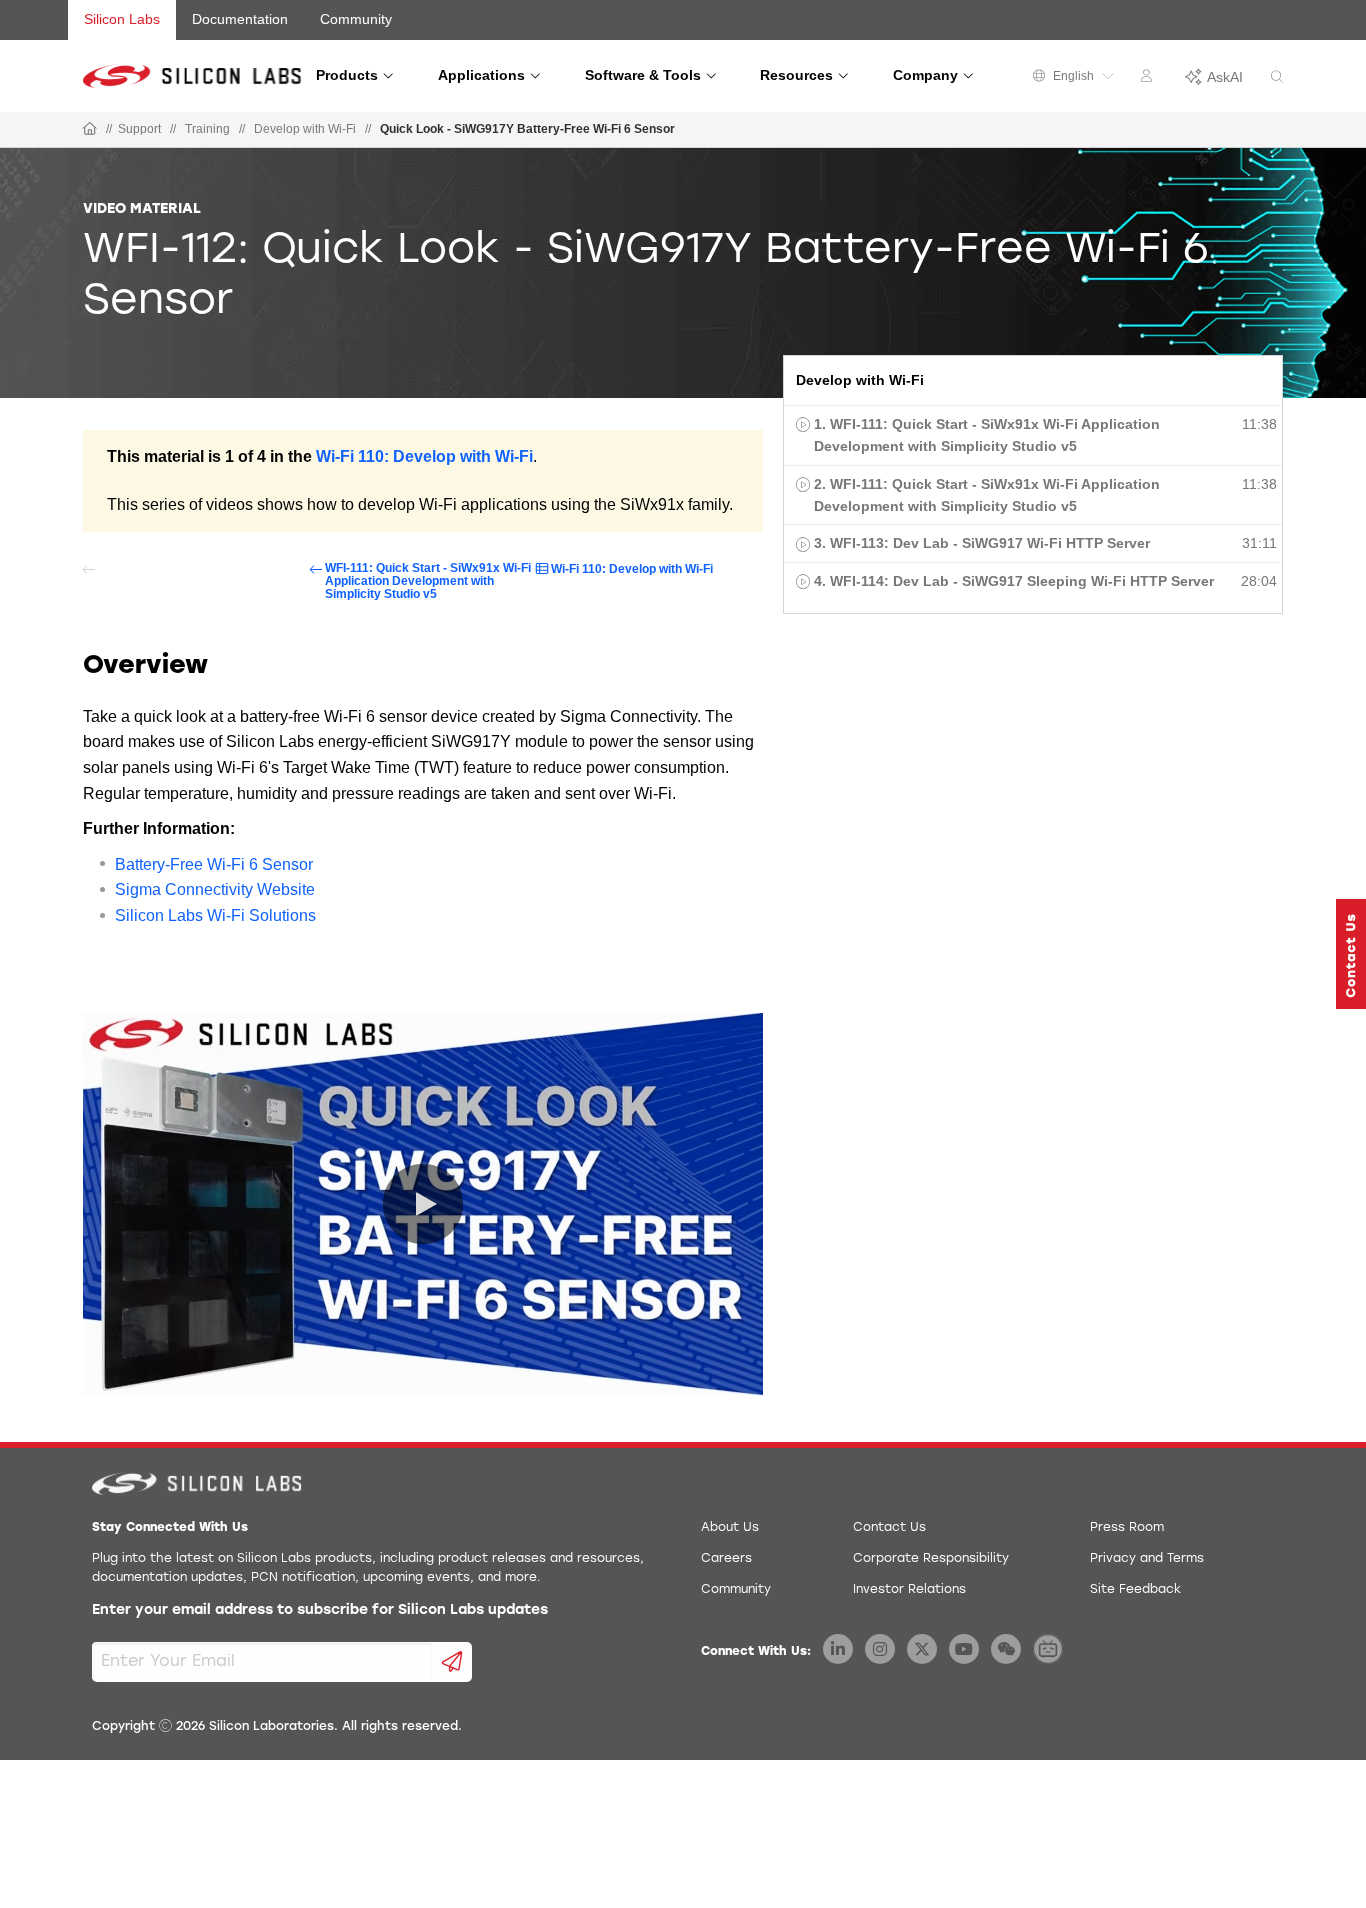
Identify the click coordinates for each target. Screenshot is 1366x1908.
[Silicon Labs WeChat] (1006, 1649)
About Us (730, 1528)
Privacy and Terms (1147, 1559)
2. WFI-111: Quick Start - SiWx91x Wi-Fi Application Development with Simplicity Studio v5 (987, 495)
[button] (1351, 954)
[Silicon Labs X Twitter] (922, 1649)
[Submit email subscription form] (452, 1662)
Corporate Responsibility (931, 1559)
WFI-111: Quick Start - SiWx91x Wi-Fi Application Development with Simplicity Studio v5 (428, 581)
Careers (726, 1559)
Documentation (240, 19)
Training (207, 129)
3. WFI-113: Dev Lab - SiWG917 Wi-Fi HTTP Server (982, 543)
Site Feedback (1135, 1590)
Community (356, 19)
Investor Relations (909, 1590)
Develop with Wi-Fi (305, 129)
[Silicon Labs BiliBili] (1048, 1649)
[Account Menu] (1149, 79)
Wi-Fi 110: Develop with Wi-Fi (424, 456)
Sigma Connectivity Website (215, 889)
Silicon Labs (122, 19)
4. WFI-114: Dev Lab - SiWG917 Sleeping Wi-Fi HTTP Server (1014, 581)
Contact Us (889, 1528)
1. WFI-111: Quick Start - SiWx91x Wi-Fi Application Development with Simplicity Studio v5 (987, 435)
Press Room (1127, 1528)
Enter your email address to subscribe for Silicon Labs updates (320, 1610)
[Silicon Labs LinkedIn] (838, 1649)
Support (139, 129)
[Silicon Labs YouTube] (964, 1649)
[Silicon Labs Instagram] (880, 1649)
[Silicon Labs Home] (90, 130)
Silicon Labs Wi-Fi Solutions (215, 915)
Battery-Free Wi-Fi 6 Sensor (214, 864)
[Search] (1277, 77)
